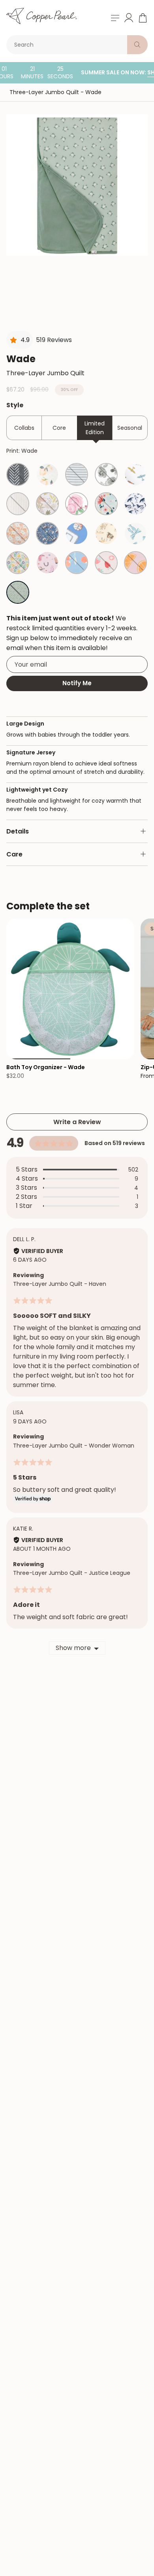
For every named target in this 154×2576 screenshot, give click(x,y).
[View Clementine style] (77, 563)
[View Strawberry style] (106, 563)
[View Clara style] (18, 563)
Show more (73, 1648)
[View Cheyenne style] (47, 563)
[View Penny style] (18, 533)
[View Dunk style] (77, 533)
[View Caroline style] (47, 474)
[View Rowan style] (106, 474)
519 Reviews (54, 340)
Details (18, 831)
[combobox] (68, 45)
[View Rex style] (47, 504)
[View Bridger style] (47, 533)
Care (14, 854)
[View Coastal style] (18, 504)
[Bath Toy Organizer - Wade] (70, 989)
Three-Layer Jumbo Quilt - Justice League (72, 1573)
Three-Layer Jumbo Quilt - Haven (60, 1284)
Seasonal (130, 428)
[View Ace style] (135, 474)
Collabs (24, 428)
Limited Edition (95, 428)
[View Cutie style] (135, 563)
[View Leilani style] (106, 504)
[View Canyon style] (18, 474)
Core (59, 428)
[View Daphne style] (135, 533)
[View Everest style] (77, 474)
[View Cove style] (135, 504)
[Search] (137, 45)
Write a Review (77, 1122)
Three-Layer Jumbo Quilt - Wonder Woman (74, 1446)
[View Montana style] (106, 533)
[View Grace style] (77, 504)
